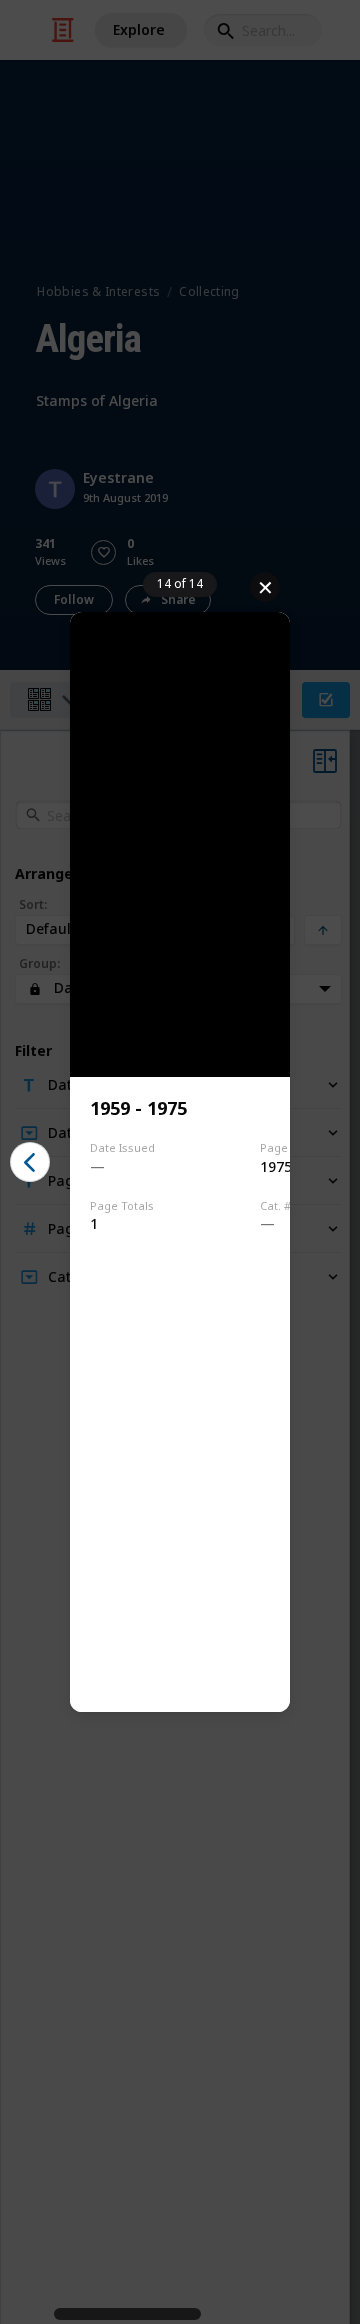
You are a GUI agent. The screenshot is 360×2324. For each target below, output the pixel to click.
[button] (30, 1162)
